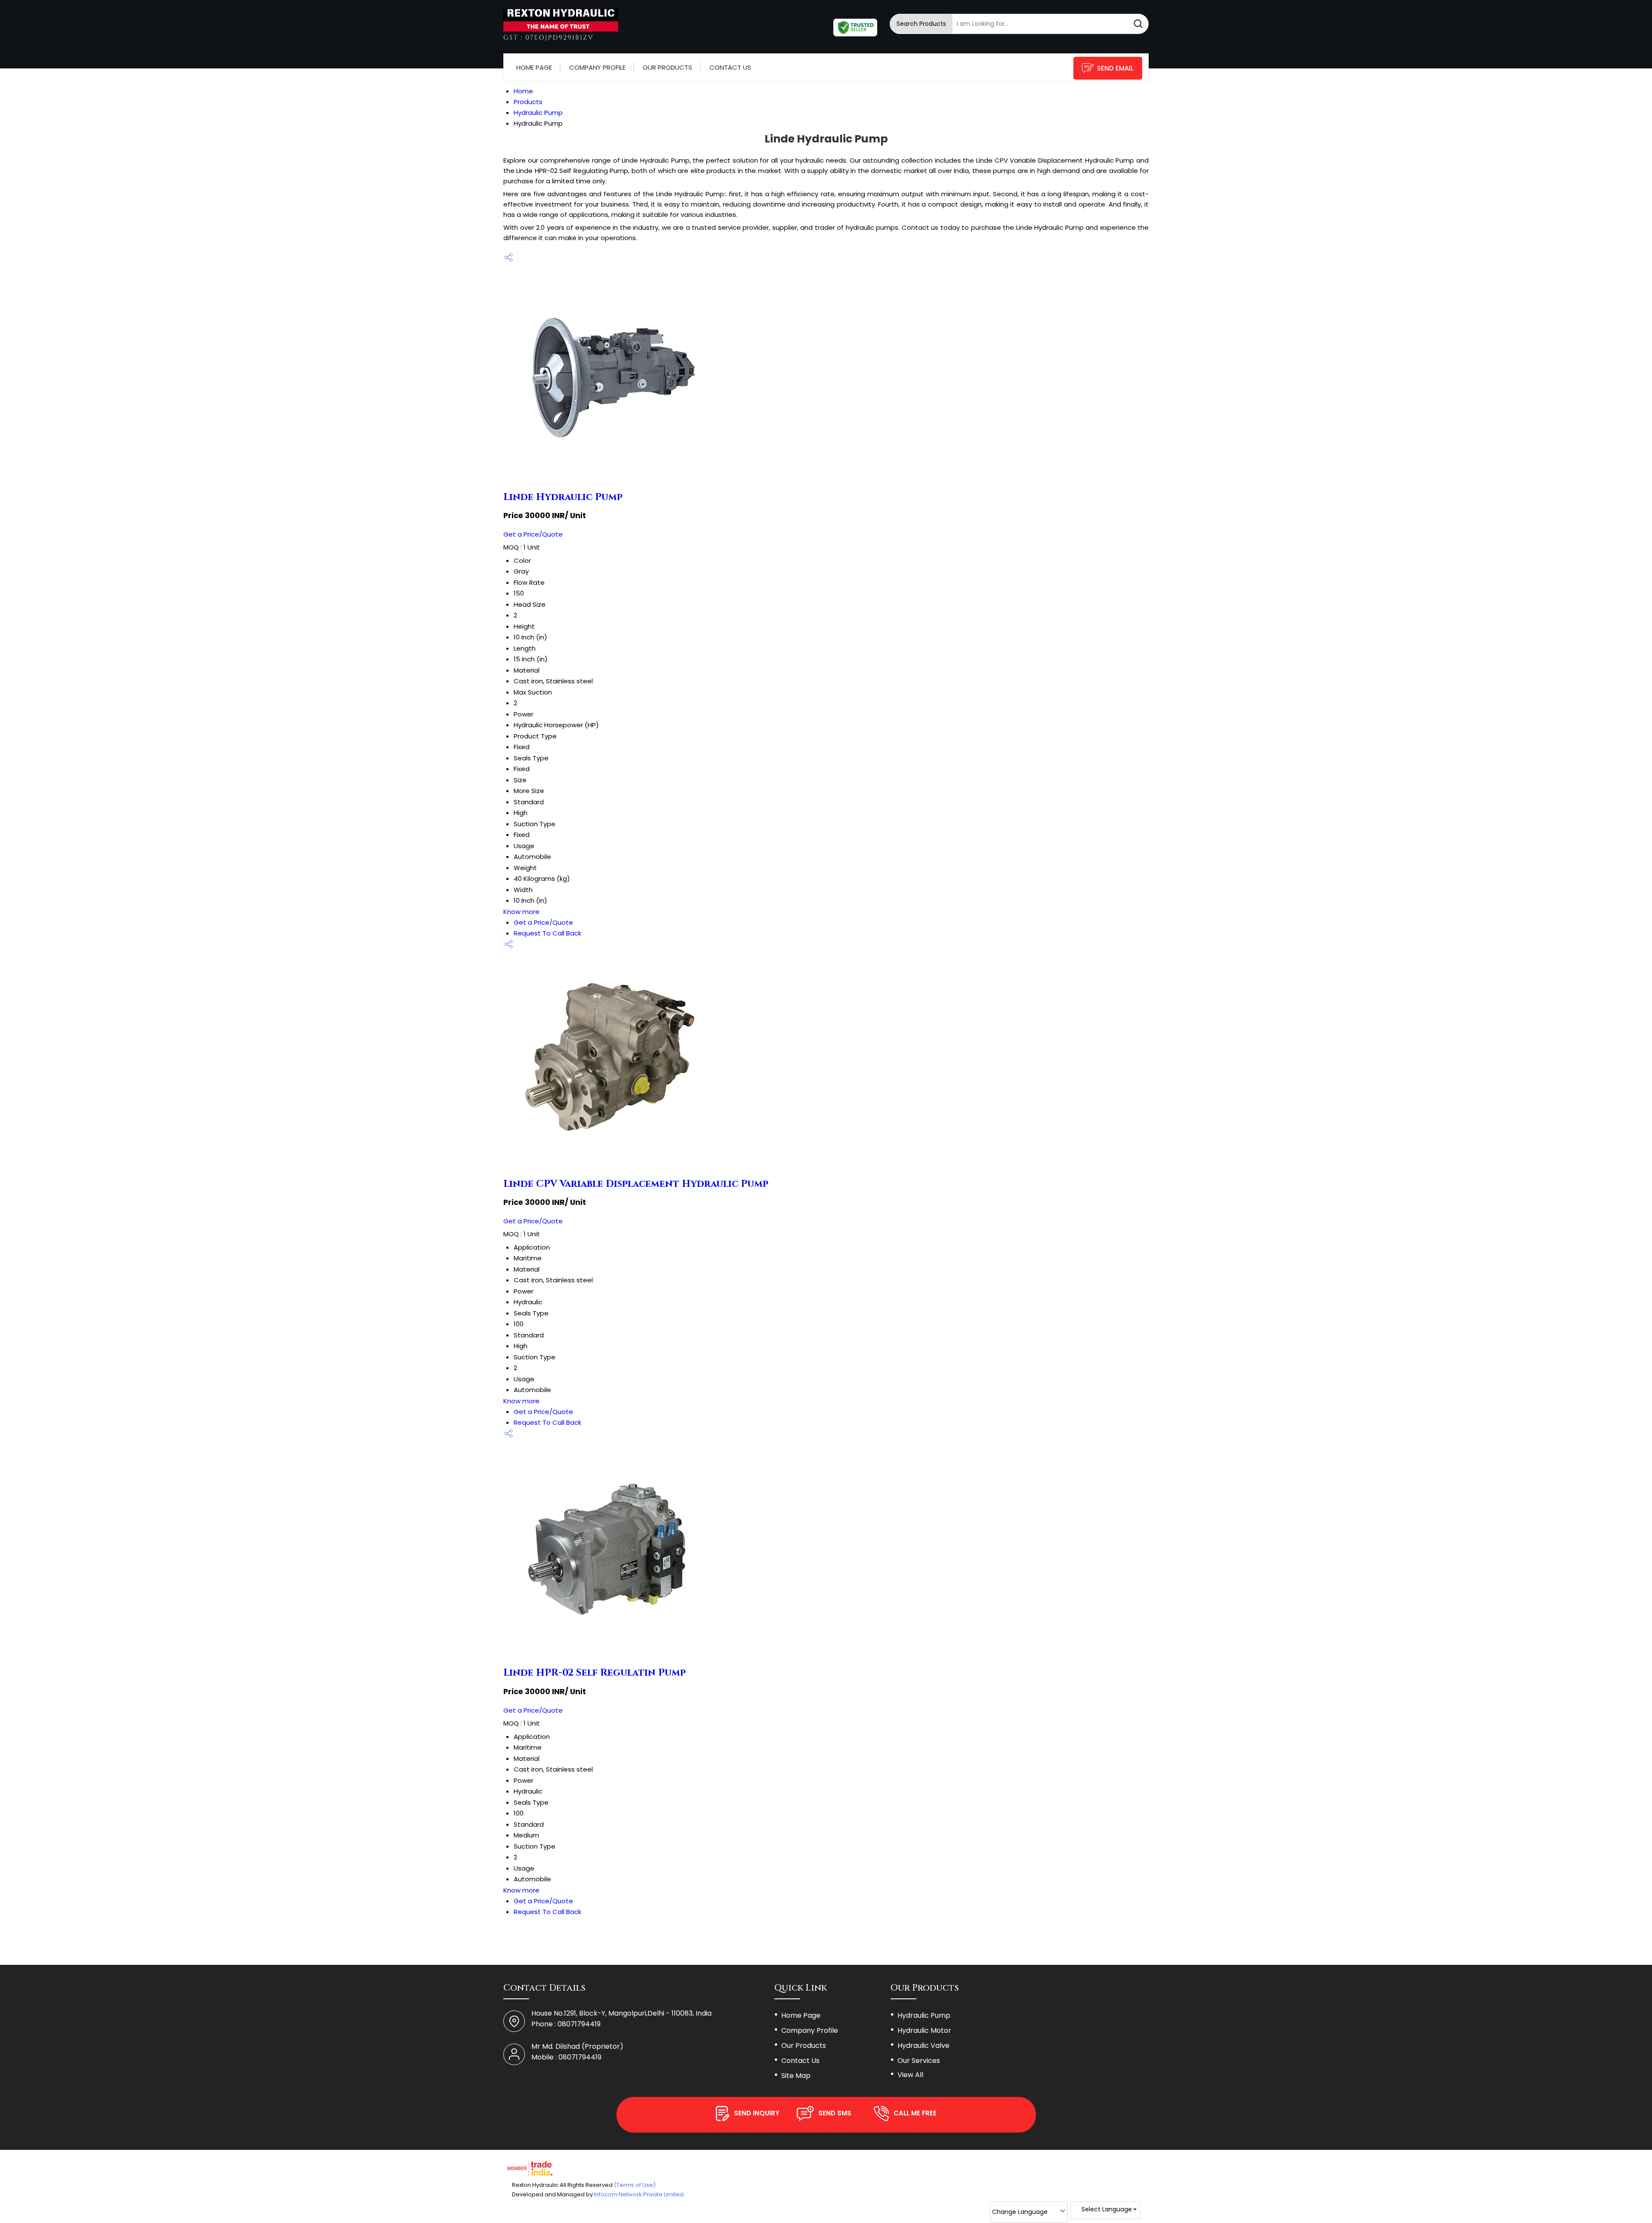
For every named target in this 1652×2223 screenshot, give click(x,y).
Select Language (1107, 2209)
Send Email (1115, 68)
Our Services (919, 2061)
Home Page (534, 67)
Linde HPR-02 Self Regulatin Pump (595, 1673)
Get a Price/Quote (533, 534)
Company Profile (597, 67)
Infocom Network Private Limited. (640, 2194)
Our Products (667, 67)
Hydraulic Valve (923, 2045)
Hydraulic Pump (924, 2015)
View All (910, 2075)
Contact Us (730, 67)
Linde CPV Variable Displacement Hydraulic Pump (636, 1184)
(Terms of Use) (635, 2185)
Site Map (796, 2076)
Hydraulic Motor (924, 2030)
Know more (521, 912)
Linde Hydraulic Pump (563, 497)
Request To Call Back (547, 933)
